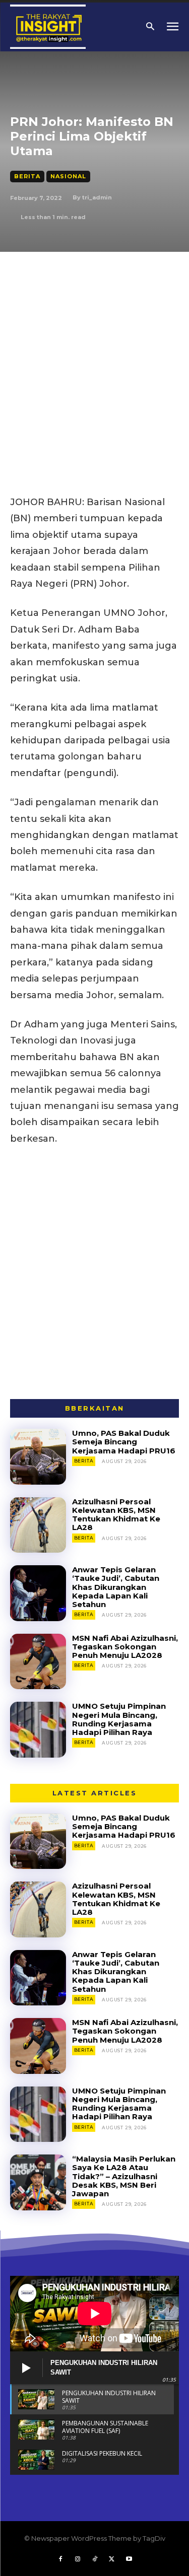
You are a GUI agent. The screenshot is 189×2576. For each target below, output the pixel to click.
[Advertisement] (94, 351)
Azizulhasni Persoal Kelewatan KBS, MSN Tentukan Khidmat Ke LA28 (116, 1515)
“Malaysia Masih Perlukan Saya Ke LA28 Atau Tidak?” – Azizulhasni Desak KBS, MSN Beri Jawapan (124, 2176)
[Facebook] (60, 2559)
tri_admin (97, 197)
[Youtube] (129, 2559)
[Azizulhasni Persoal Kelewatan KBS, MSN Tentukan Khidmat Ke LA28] (38, 1525)
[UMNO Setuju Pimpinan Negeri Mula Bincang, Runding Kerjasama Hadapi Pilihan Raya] (38, 1730)
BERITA (27, 176)
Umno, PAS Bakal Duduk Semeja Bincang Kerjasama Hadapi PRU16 (124, 1442)
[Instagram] (78, 2559)
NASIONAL (68, 176)
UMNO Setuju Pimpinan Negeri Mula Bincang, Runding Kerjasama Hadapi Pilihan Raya (119, 1719)
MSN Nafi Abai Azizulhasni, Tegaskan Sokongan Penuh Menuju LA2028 (125, 1647)
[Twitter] (112, 2559)
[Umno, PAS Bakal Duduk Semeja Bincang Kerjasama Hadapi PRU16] (38, 1457)
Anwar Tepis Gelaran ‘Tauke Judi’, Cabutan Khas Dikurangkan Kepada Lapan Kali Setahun (116, 1587)
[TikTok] (95, 2559)
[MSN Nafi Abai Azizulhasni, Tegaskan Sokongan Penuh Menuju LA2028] (38, 1662)
